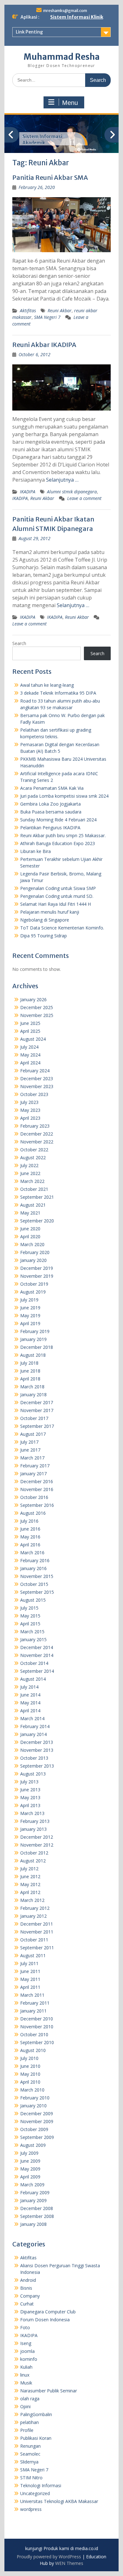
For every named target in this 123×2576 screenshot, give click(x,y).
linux (25, 2375)
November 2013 (37, 1750)
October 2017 (34, 1418)
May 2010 (30, 2074)
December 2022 (37, 1134)
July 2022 (29, 1165)
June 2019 (30, 1308)
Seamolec (30, 2454)
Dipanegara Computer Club (48, 2312)
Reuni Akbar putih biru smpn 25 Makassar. (63, 835)
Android (28, 2280)
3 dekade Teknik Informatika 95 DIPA (58, 693)
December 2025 (37, 1007)
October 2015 (34, 1584)
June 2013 (30, 1790)
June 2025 (30, 1023)
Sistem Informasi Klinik (77, 17)
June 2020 (30, 1229)
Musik (26, 2383)
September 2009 (37, 2137)
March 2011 (32, 1995)
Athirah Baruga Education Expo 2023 (58, 843)
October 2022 (34, 1150)
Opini (25, 2406)
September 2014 (37, 1671)
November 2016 (37, 1489)
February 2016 (35, 1560)
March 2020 (32, 1244)
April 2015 (30, 1624)
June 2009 (30, 2161)
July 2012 (29, 1869)
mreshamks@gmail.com (65, 11)
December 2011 (37, 1924)
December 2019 (37, 1268)
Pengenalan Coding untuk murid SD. (57, 896)
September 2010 (37, 2042)
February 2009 (35, 2192)
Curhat (27, 2304)
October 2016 (34, 1497)
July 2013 (29, 1782)
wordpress (31, 2509)
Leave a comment (84, 498)
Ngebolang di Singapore (45, 920)
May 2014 (30, 1703)
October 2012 (34, 1853)
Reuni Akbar (60, 311)
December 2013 (37, 1742)
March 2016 (32, 1553)
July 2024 (29, 1047)
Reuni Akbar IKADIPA (44, 345)
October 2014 (34, 1663)
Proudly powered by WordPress (49, 2557)
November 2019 (37, 1276)
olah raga (30, 2399)
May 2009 (30, 2169)
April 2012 (30, 1892)
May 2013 (30, 1797)
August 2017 (33, 1434)
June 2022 (30, 1173)
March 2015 (32, 1632)
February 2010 (35, 2098)
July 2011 (29, 1963)
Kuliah (26, 2367)
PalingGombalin (36, 2414)
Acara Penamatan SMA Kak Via (52, 788)
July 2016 (29, 1521)
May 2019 (30, 1315)
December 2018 (37, 1347)
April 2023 (30, 1118)
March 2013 (32, 1813)
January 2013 (33, 1829)
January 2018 (33, 1395)
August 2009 (33, 2145)
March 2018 (32, 1387)
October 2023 (34, 1094)
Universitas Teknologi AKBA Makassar (59, 2501)
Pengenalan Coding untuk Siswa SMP (58, 888)
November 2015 (37, 1576)
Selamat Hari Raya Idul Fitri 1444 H (56, 904)
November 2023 (37, 1086)
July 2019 (29, 1300)
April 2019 (30, 1323)
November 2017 (37, 1410)
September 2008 (37, 2216)
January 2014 (33, 1734)
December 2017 (37, 1402)
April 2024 (30, 1063)
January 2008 (33, 2224)
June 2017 (30, 1450)
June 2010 (30, 2066)
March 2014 (32, 1718)
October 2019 (34, 1284)
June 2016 (30, 1529)
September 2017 (37, 1426)
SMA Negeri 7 (47, 317)
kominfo (29, 2359)
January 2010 (33, 2106)
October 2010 (34, 2034)
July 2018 (29, 1363)
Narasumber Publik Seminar (49, 2391)
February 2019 (35, 1331)
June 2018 (30, 1371)
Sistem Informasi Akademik (42, 140)
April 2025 (30, 1031)
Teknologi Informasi (41, 2485)
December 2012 (37, 1837)
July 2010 (29, 2058)
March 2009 (32, 2185)
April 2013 (30, 1805)
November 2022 (37, 1142)
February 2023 (35, 1126)
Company (30, 2296)
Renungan (30, 2446)
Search (19, 643)
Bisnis (26, 2288)
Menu (70, 103)
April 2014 (30, 1711)
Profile (27, 2430)
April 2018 (30, 1379)
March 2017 (32, 1458)
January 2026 (33, 999)
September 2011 (37, 1948)
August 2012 (33, 1861)
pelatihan (29, 2422)
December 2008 (37, 2208)
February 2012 (35, 1908)
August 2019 (33, 1292)
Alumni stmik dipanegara (72, 492)
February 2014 (35, 1726)
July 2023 (29, 1102)
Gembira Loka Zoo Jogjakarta (50, 804)
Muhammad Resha (62, 57)
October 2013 (34, 1758)
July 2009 (29, 2153)
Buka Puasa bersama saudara (51, 812)
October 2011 (34, 1940)
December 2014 (37, 1647)
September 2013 (37, 1766)
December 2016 (37, 1481)
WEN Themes (69, 2563)
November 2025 (37, 1015)
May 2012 (30, 1884)
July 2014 (29, 1687)
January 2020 (33, 1260)
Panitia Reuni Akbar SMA (50, 177)
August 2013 (33, 1774)
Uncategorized (35, 2493)
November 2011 (37, 1932)
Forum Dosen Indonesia (45, 2320)
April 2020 (30, 1236)
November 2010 (37, 2027)
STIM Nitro (31, 2478)
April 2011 (30, 1987)
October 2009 (34, 2129)
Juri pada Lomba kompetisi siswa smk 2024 (64, 796)
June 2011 (30, 1971)
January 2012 (33, 1916)
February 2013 (35, 1821)
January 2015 (33, 1639)
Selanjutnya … (62, 480)
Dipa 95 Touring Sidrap (44, 936)
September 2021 (37, 1197)
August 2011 (33, 1955)
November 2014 (37, 1655)
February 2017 (35, 1466)
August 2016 (33, 1513)
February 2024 (35, 1071)
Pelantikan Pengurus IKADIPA (50, 828)
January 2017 (33, 1474)
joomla (27, 2351)
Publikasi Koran (36, 2438)
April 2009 (30, 2177)
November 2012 (37, 1845)
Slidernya (29, 2462)
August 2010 (33, 2050)
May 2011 (30, 1979)
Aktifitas (28, 311)
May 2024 (30, 1055)
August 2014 (33, 1679)
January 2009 (33, 2200)
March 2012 (32, 1900)
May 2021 (30, 1213)
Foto (25, 2327)
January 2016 (33, 1568)
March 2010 (32, 2090)
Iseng (26, 2343)
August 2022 (33, 1157)
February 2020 (35, 1252)
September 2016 (37, 1505)
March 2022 (32, 1181)
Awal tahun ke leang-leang (47, 685)
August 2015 (33, 1600)
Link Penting (29, 32)
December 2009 (37, 2113)
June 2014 (30, 1695)
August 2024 (33, 1039)
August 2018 (33, 1355)
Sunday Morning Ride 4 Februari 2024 (58, 820)
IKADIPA (28, 492)
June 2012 (30, 1876)
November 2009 (37, 2121)
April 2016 (30, 1545)
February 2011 (35, 2003)
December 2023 (37, 1078)
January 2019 (33, 1339)
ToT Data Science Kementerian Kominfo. (62, 928)
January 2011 (33, 2011)
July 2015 (29, 1608)
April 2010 (30, 2082)
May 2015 (30, 1616)
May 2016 (30, 1537)
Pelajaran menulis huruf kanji (50, 912)
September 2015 (37, 1592)
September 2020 (37, 1221)
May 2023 (30, 1110)
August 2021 (33, 1205)
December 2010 (37, 2019)
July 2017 (29, 1442)
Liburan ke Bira (35, 851)
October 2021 (34, 1189)
